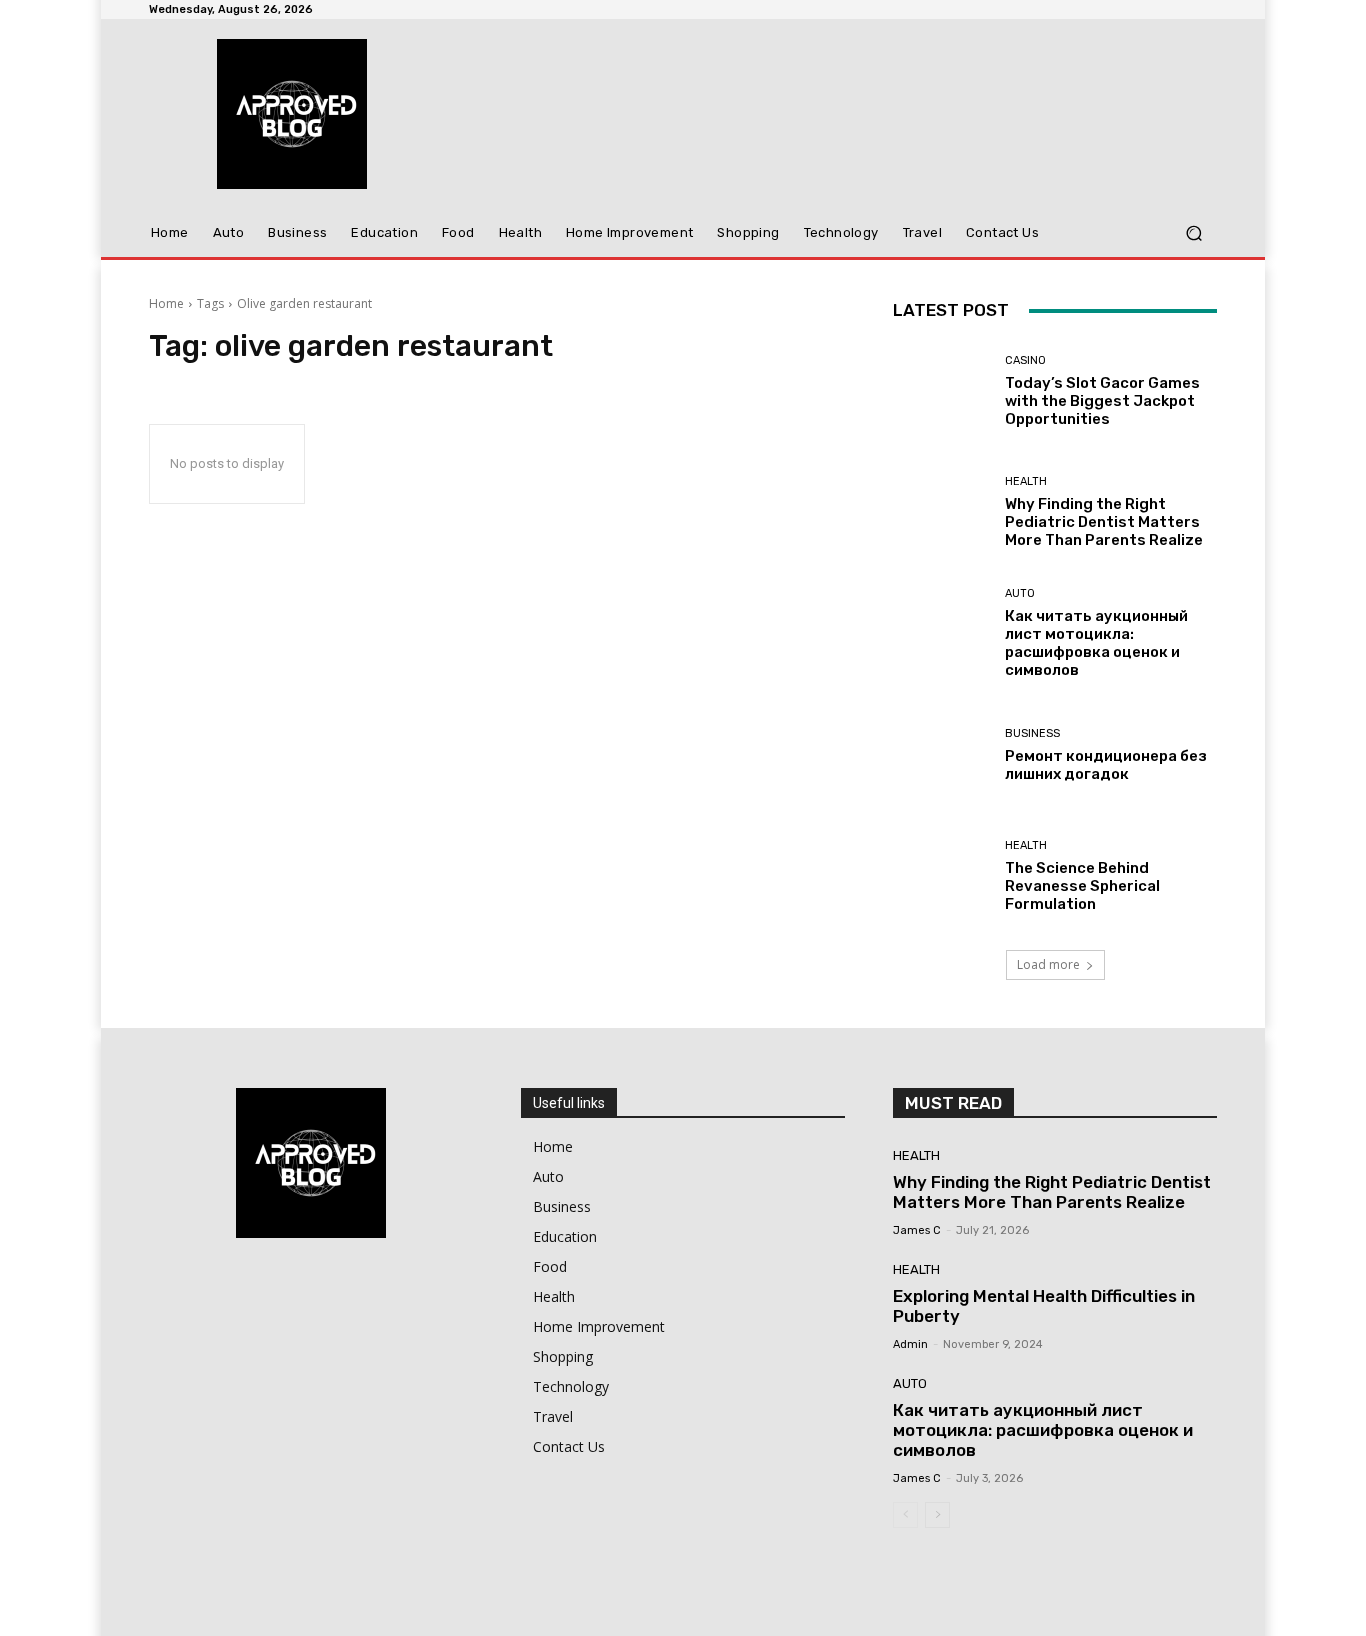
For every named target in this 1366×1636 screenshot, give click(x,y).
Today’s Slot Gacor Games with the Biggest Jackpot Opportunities (1102, 401)
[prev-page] (905, 1515)
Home (166, 303)
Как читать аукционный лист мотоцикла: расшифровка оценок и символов (1096, 643)
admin (910, 1344)
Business (1032, 733)
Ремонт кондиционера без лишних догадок (1106, 765)
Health (1026, 481)
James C (917, 1230)
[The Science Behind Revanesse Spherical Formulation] (941, 876)
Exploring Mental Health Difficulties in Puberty (1044, 1306)
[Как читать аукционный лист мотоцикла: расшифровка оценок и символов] (941, 633)
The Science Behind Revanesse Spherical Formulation (1082, 886)
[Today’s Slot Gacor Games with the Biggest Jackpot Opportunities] (941, 391)
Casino (1025, 360)
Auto (1020, 593)
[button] (1193, 233)
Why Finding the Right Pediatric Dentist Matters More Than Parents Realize (1104, 522)
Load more (1048, 964)
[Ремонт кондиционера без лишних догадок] (941, 755)
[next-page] (937, 1515)
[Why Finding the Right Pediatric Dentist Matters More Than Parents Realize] (941, 512)
